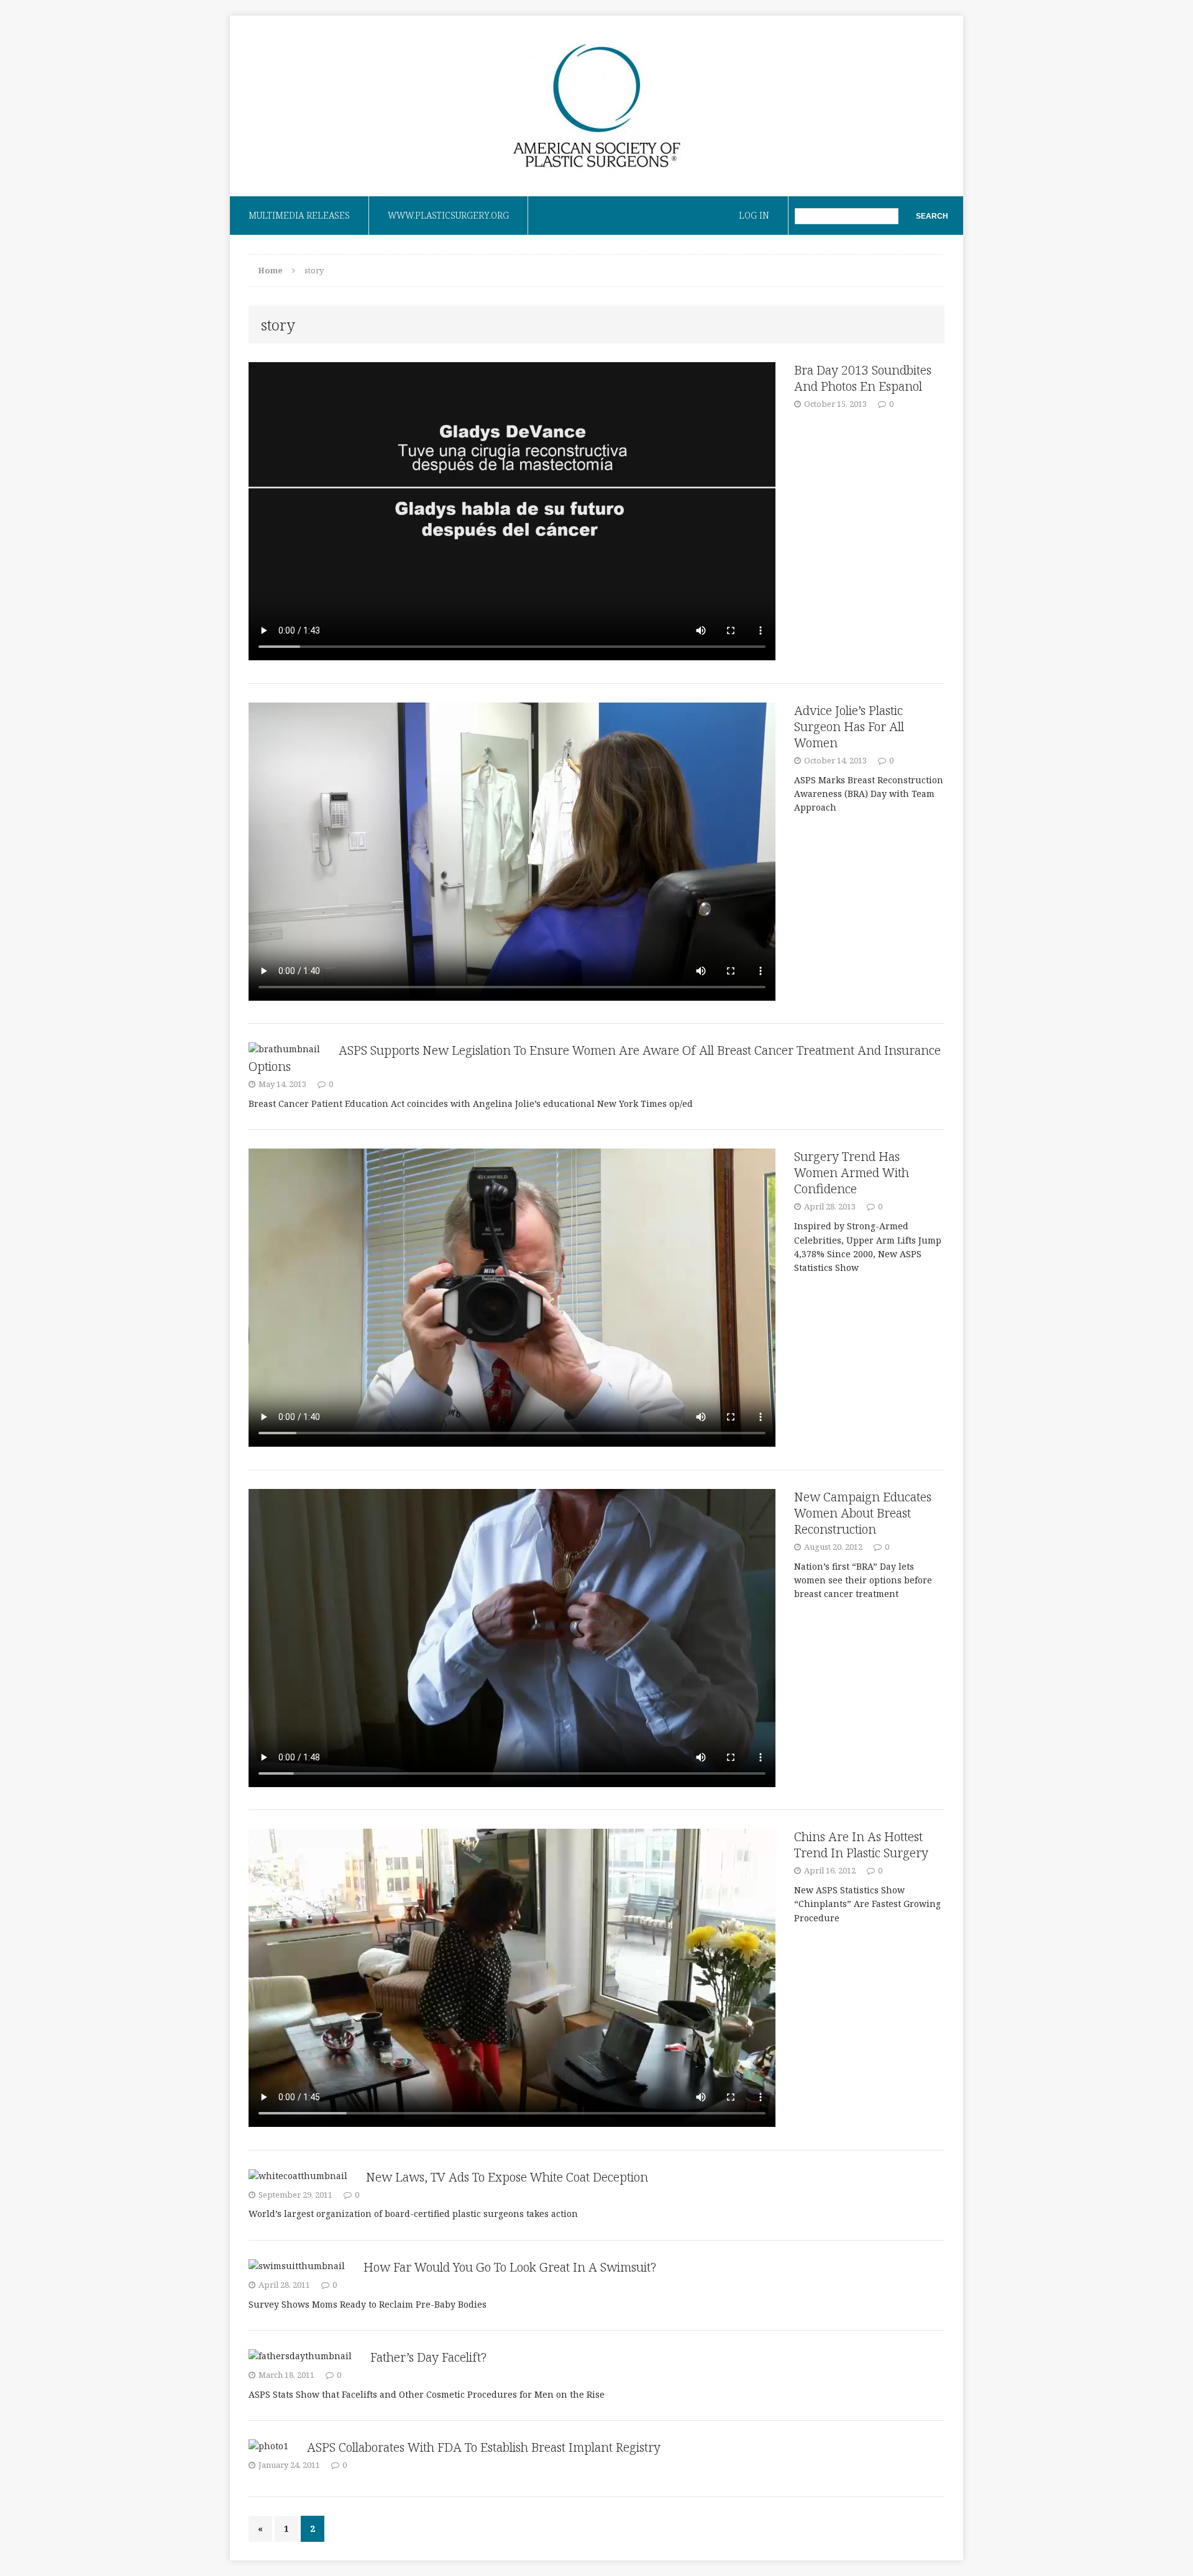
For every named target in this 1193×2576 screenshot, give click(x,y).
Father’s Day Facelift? (428, 2357)
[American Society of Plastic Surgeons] (596, 106)
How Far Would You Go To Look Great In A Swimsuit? (510, 2267)
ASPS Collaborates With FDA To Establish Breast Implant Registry (484, 2447)
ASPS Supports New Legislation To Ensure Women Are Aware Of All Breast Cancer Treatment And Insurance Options (595, 1058)
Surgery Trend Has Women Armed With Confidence (852, 1172)
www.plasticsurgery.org (448, 215)
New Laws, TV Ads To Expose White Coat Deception (507, 2177)
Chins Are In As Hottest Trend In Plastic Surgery (861, 1845)
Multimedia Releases (299, 215)
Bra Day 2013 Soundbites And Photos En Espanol (863, 378)
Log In (754, 215)
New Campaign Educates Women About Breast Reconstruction (863, 1513)
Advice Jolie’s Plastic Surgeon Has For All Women (849, 726)
